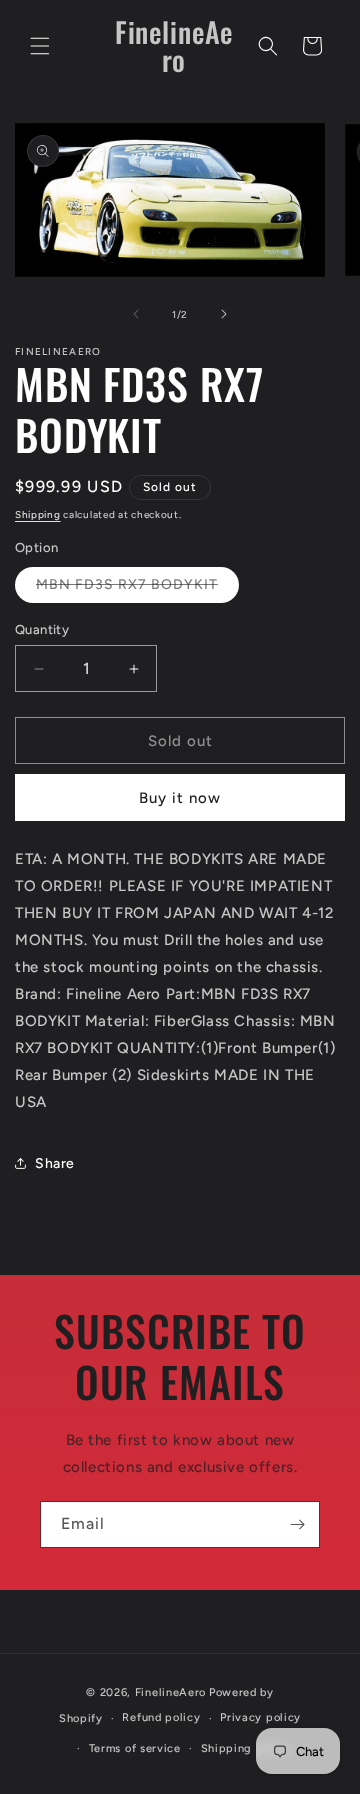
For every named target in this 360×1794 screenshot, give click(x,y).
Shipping (38, 514)
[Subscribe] (297, 1524)
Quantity (42, 629)
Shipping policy (246, 1748)
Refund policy (161, 1717)
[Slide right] (224, 314)
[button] (40, 46)
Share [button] (55, 1163)
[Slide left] (136, 314)
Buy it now (180, 798)
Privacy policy (260, 1717)
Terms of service (135, 1748)
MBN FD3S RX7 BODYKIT (137, 589)
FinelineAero (170, 1692)
